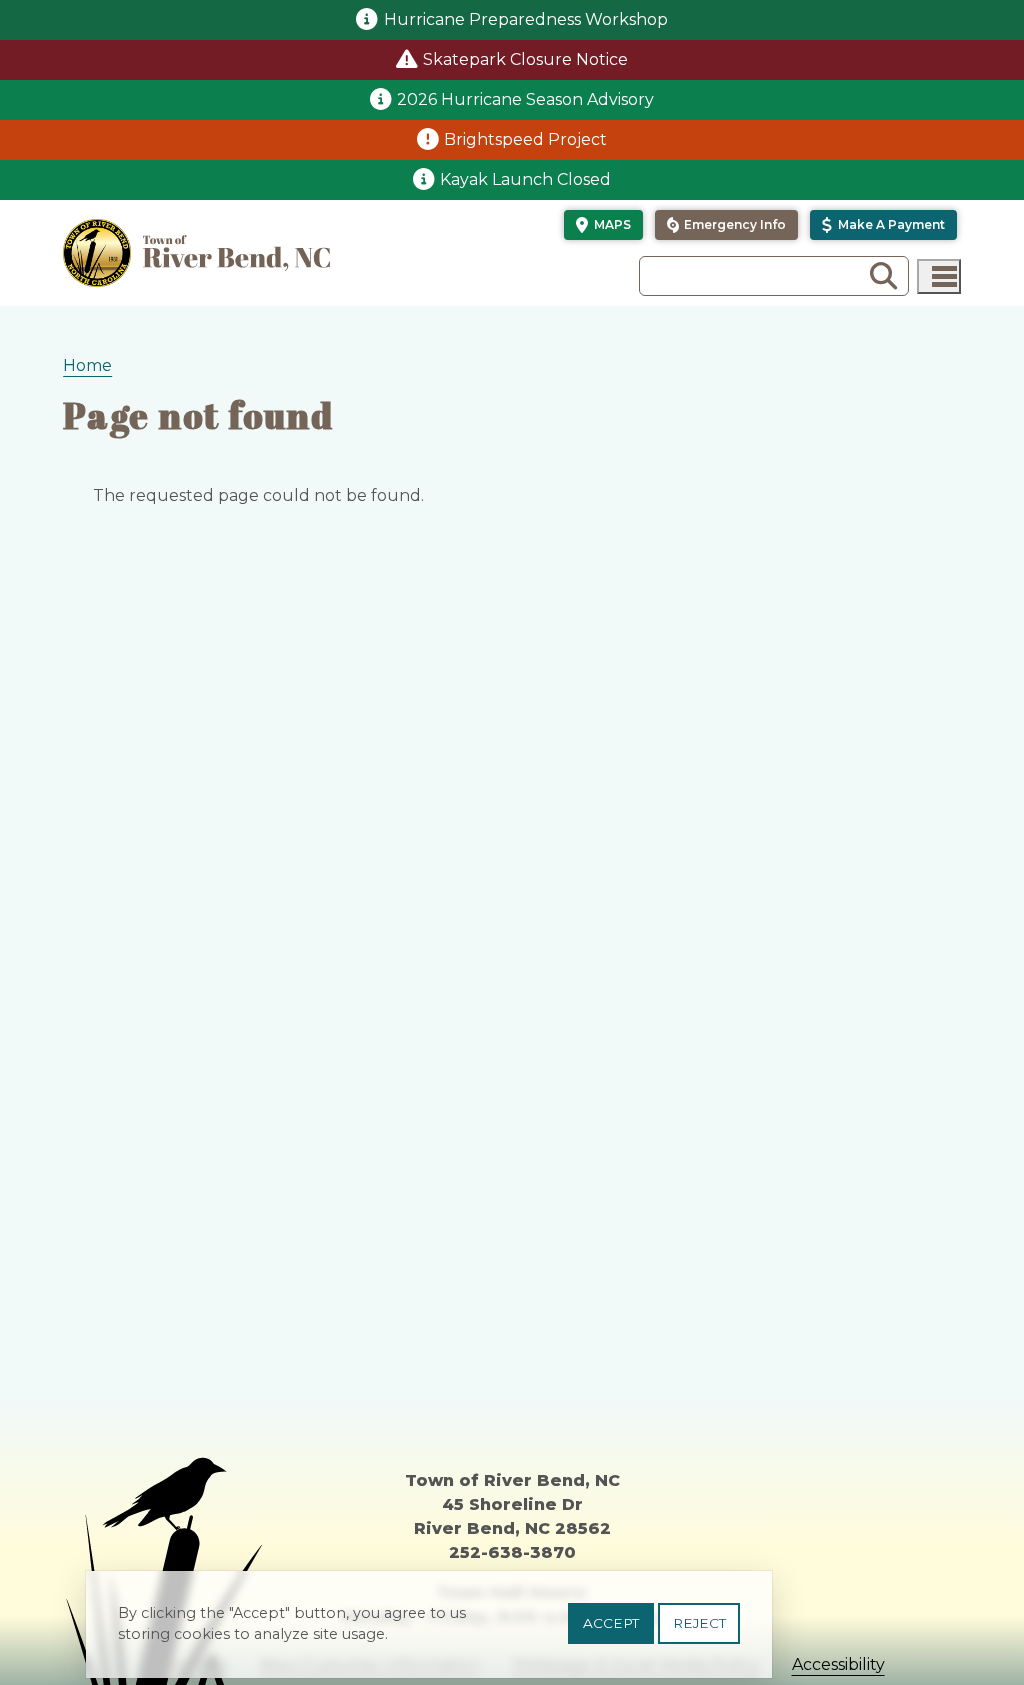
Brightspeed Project (525, 139)
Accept (611, 1623)
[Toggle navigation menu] (939, 276)
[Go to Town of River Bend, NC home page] (196, 253)
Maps (612, 224)
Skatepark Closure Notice (525, 59)
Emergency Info (735, 224)
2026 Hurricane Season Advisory (525, 99)
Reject (699, 1623)
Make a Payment (891, 224)
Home (87, 365)
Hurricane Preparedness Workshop (526, 19)
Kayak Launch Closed (525, 179)
